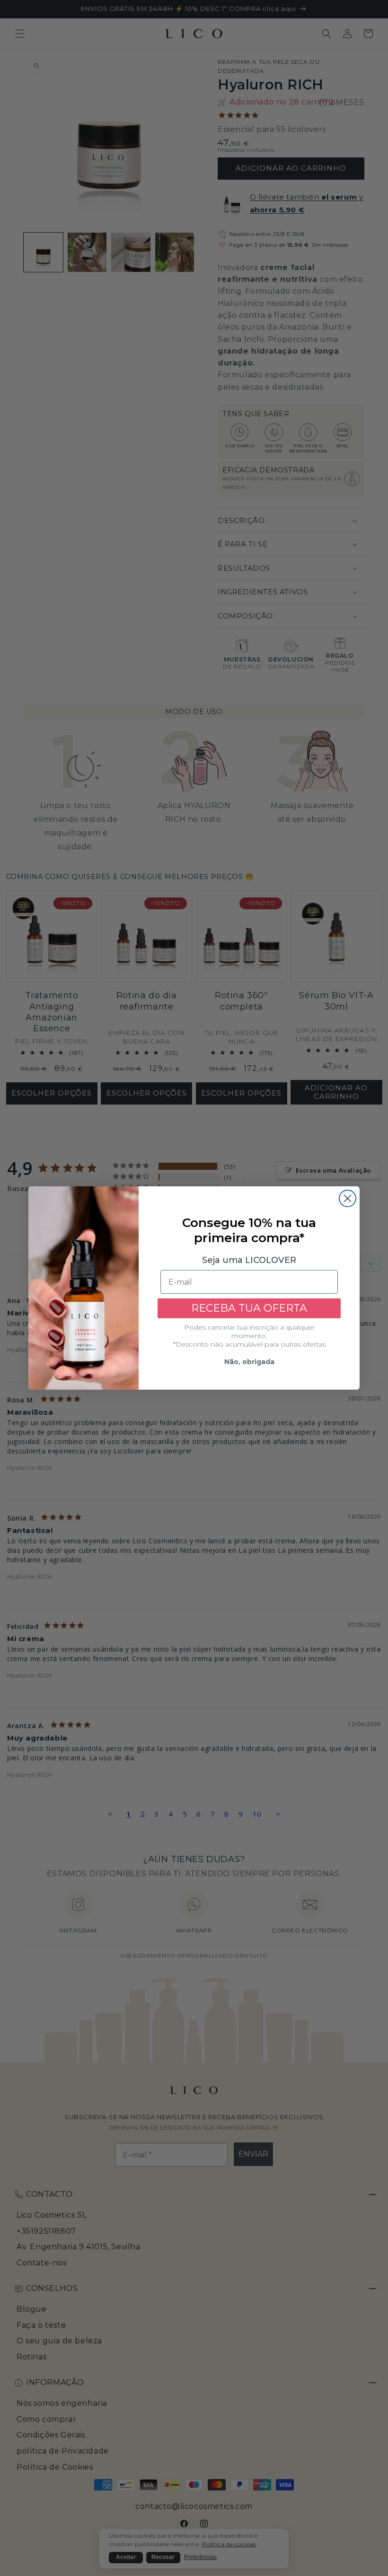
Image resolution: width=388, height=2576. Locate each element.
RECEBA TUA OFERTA (249, 1308)
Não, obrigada (249, 1362)
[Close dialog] (348, 1198)
